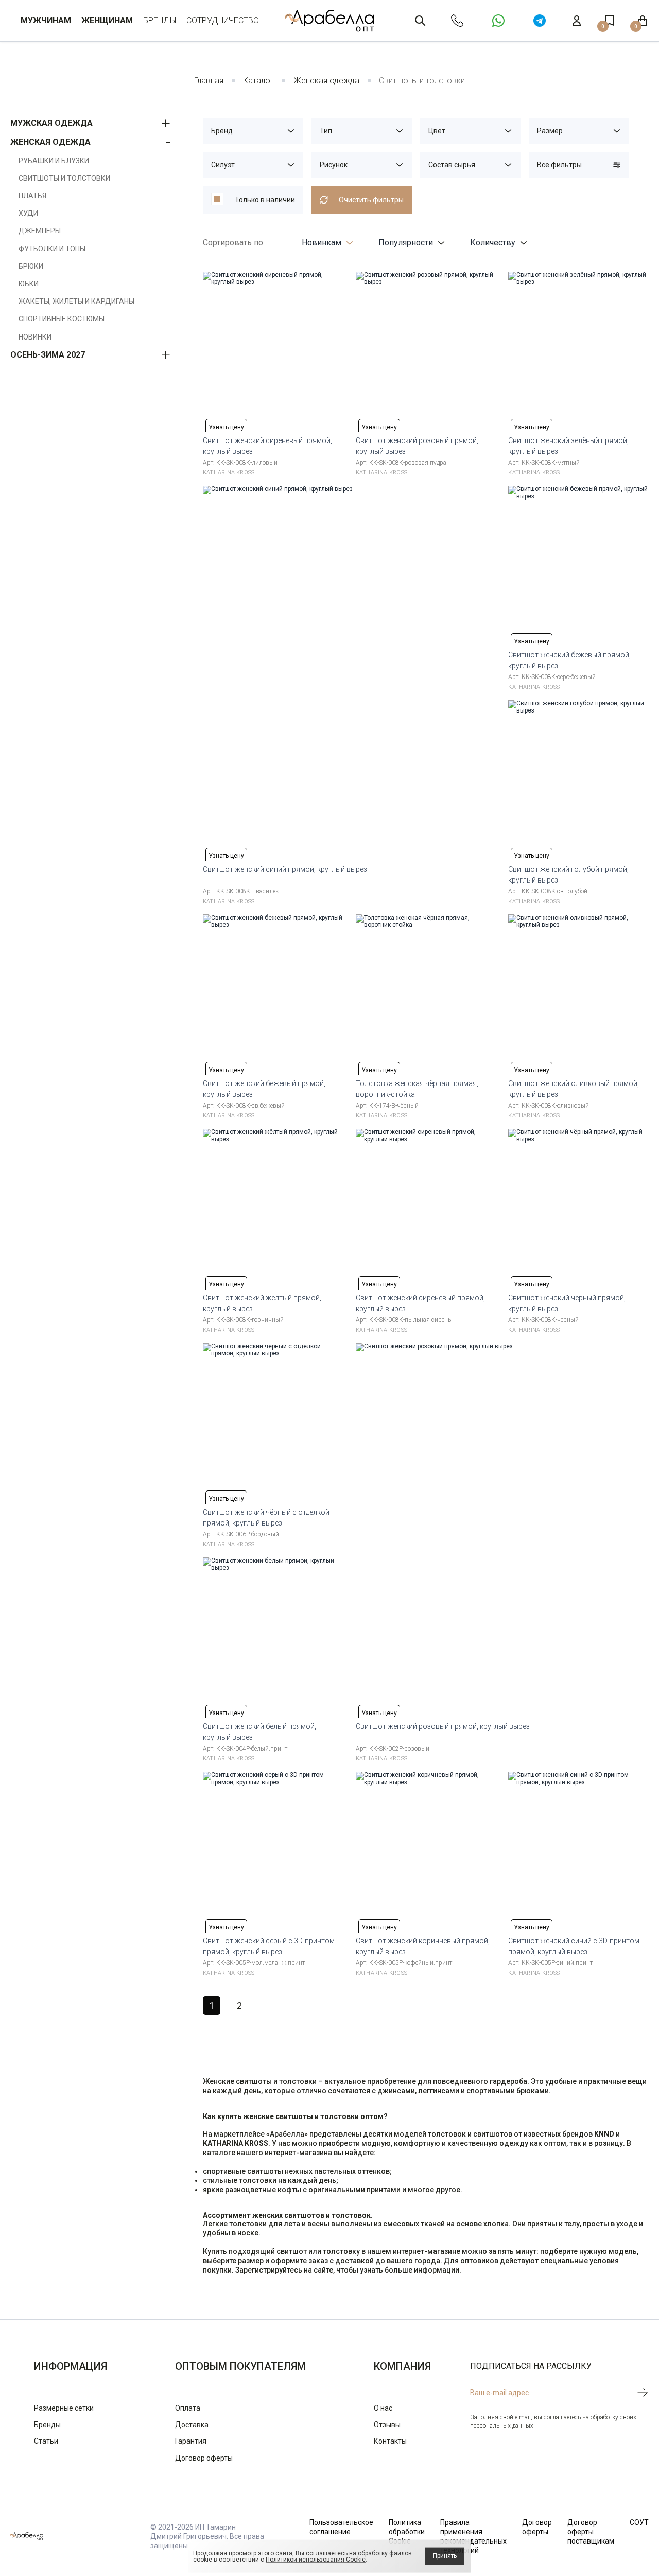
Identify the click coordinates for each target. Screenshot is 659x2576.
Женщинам (107, 20)
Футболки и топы (52, 249)
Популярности (406, 242)
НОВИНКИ (35, 337)
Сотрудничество (223, 20)
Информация (71, 2366)
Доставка (192, 2425)
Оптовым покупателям (240, 2366)
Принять (445, 2556)
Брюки (31, 266)
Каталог (258, 81)
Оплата (188, 2408)
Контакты (390, 2441)
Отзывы (387, 2425)
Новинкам (322, 242)
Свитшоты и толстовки (64, 178)
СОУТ (639, 2522)
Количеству (493, 242)
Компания (402, 2366)
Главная (209, 81)
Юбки (29, 284)
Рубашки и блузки (54, 161)
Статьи (46, 2441)
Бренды (160, 20)
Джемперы (40, 231)
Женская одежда (326, 81)
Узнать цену (226, 427)
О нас (383, 2408)
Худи (28, 213)
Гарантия (191, 2441)
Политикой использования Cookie (316, 2560)
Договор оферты (204, 2458)
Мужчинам (46, 20)
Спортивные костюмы (62, 319)
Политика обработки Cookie (407, 2532)
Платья (32, 196)
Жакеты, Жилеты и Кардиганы (76, 301)
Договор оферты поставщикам (591, 2532)
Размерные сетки (64, 2408)
